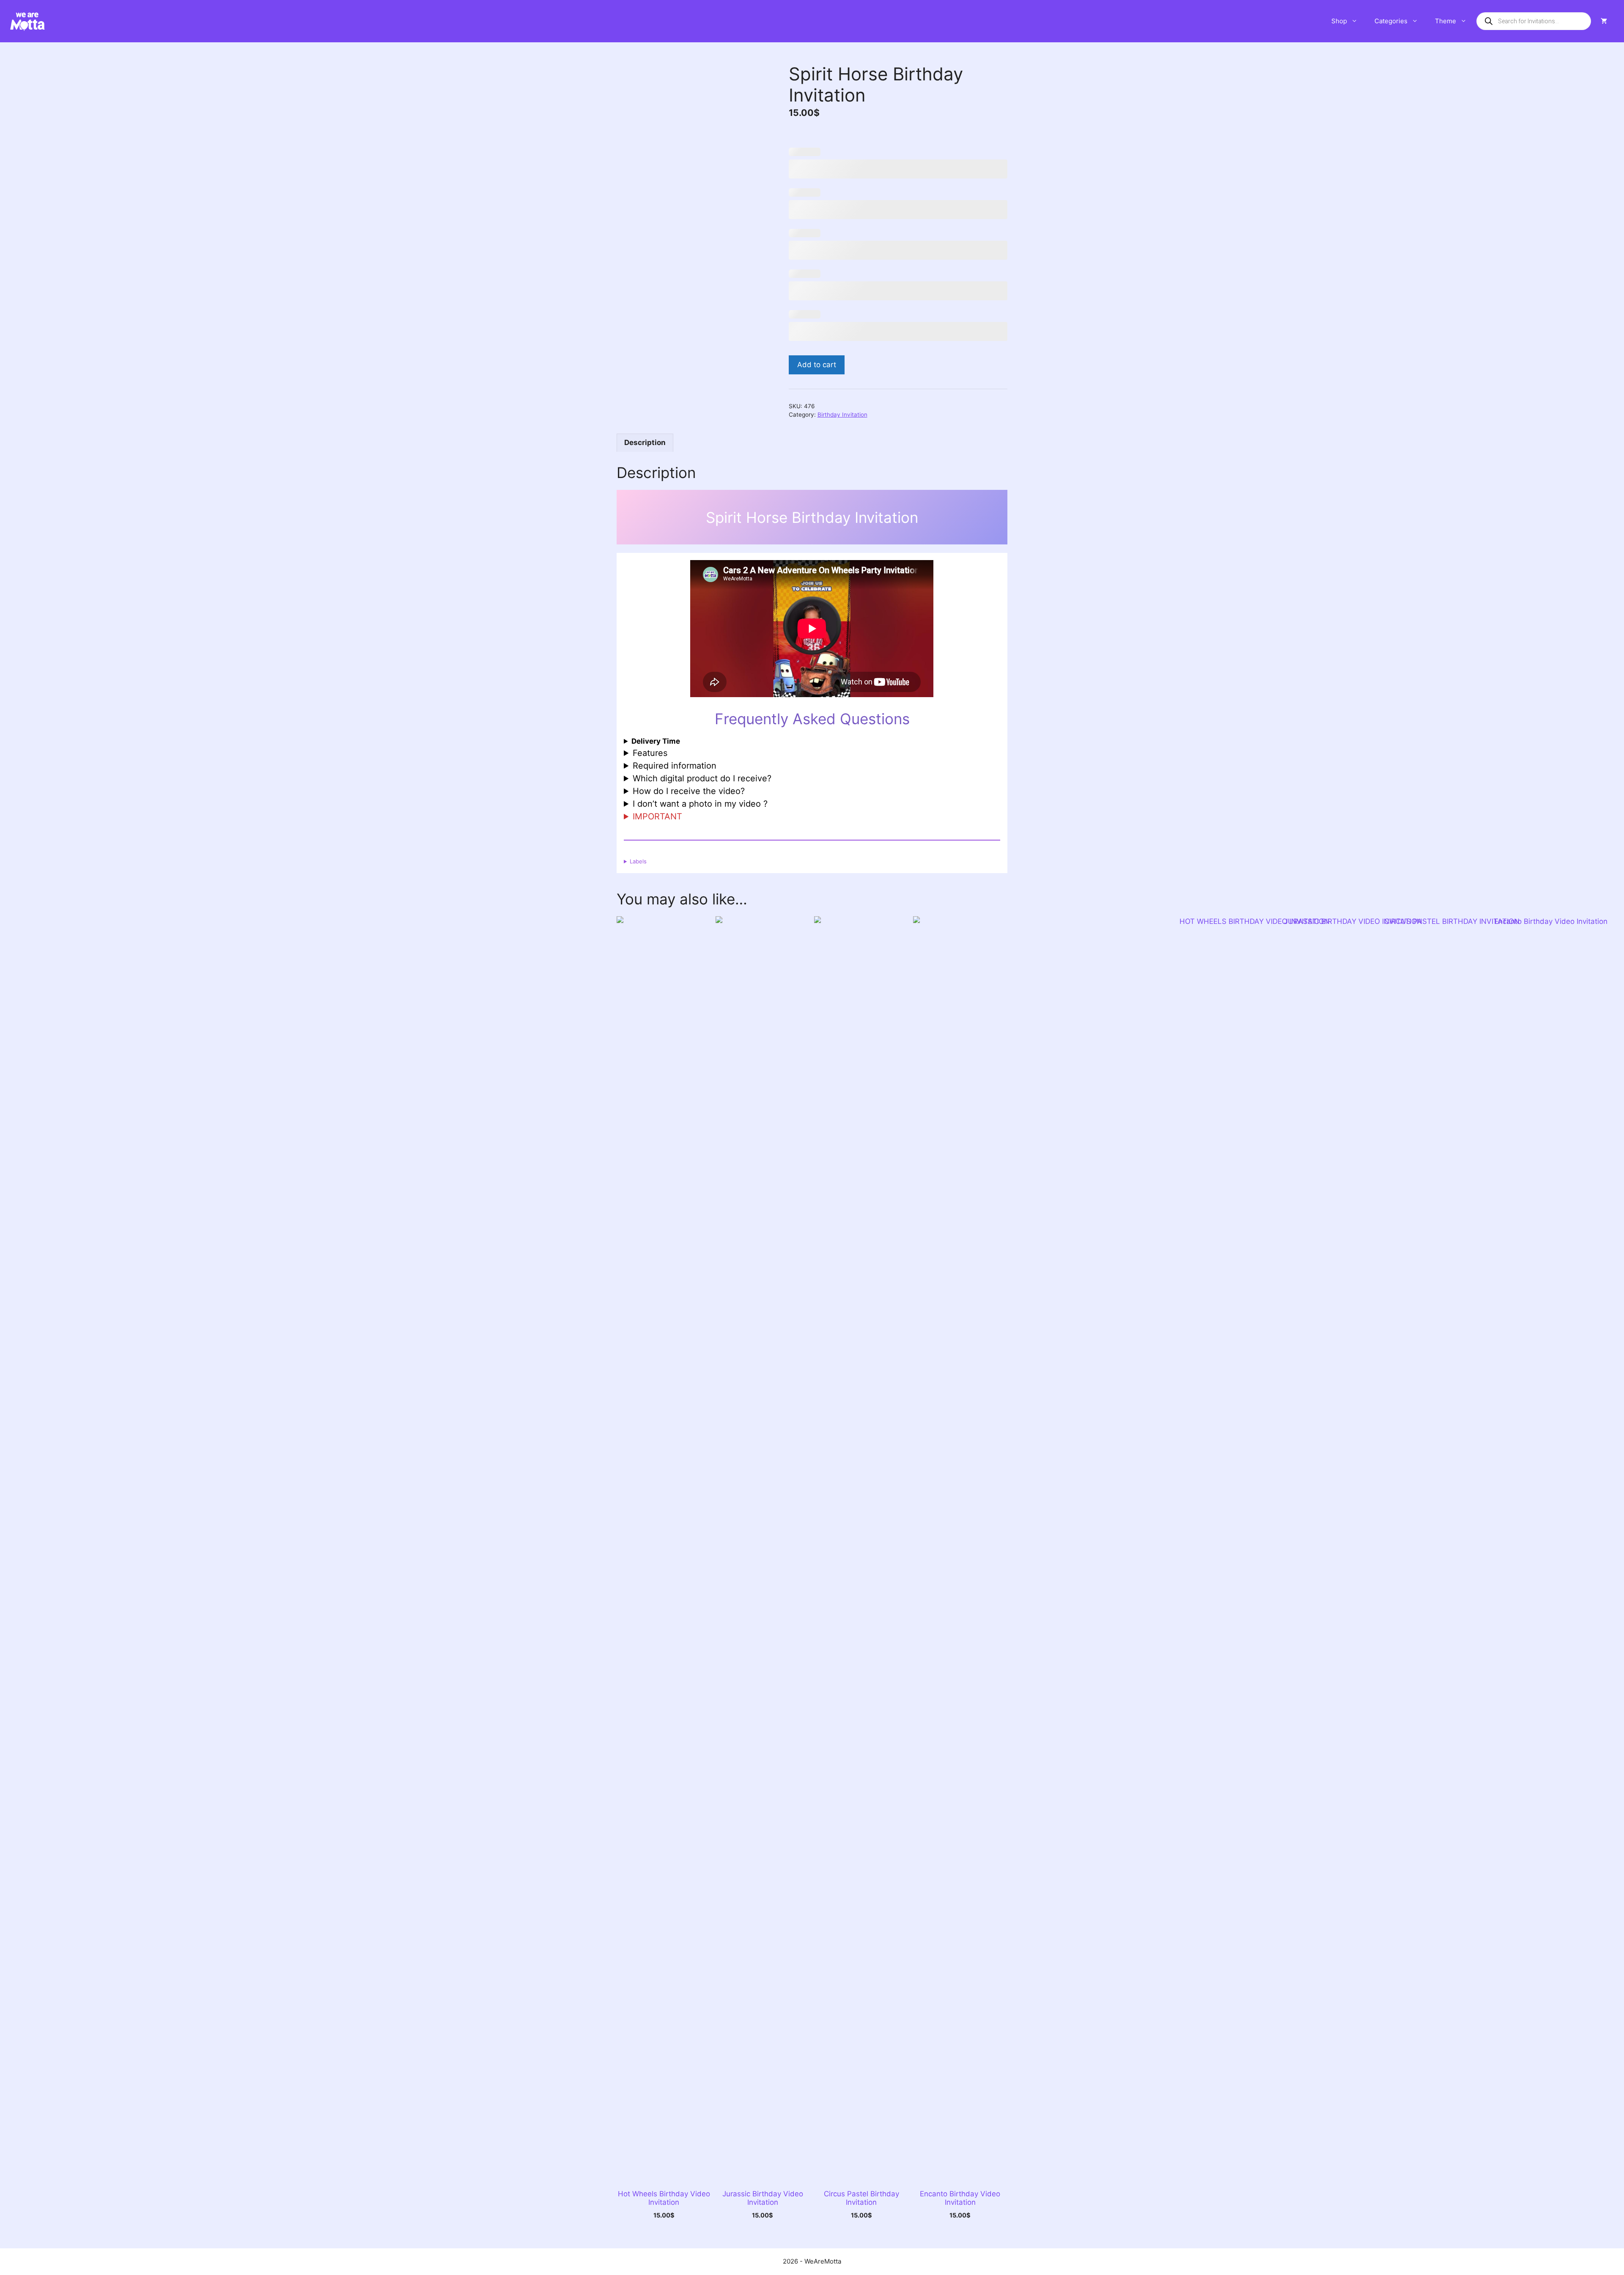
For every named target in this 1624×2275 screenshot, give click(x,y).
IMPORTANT (657, 816)
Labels (638, 861)
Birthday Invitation (842, 415)
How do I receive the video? (689, 791)
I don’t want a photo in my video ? (700, 804)
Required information (675, 766)
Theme (1446, 21)
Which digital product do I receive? (702, 778)
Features (650, 753)
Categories (1391, 21)
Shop (1339, 21)
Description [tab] (645, 442)
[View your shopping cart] (1604, 21)
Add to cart (817, 365)
